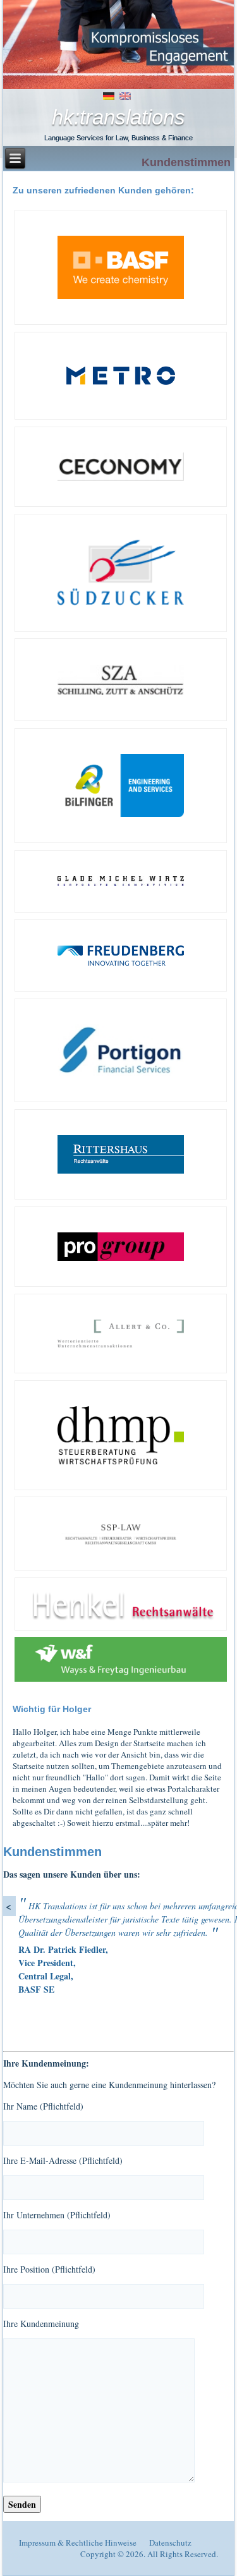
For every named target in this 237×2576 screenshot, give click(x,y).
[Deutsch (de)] (109, 95)
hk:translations (118, 117)
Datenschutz (170, 2543)
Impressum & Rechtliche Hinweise (78, 2543)
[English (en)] (125, 95)
